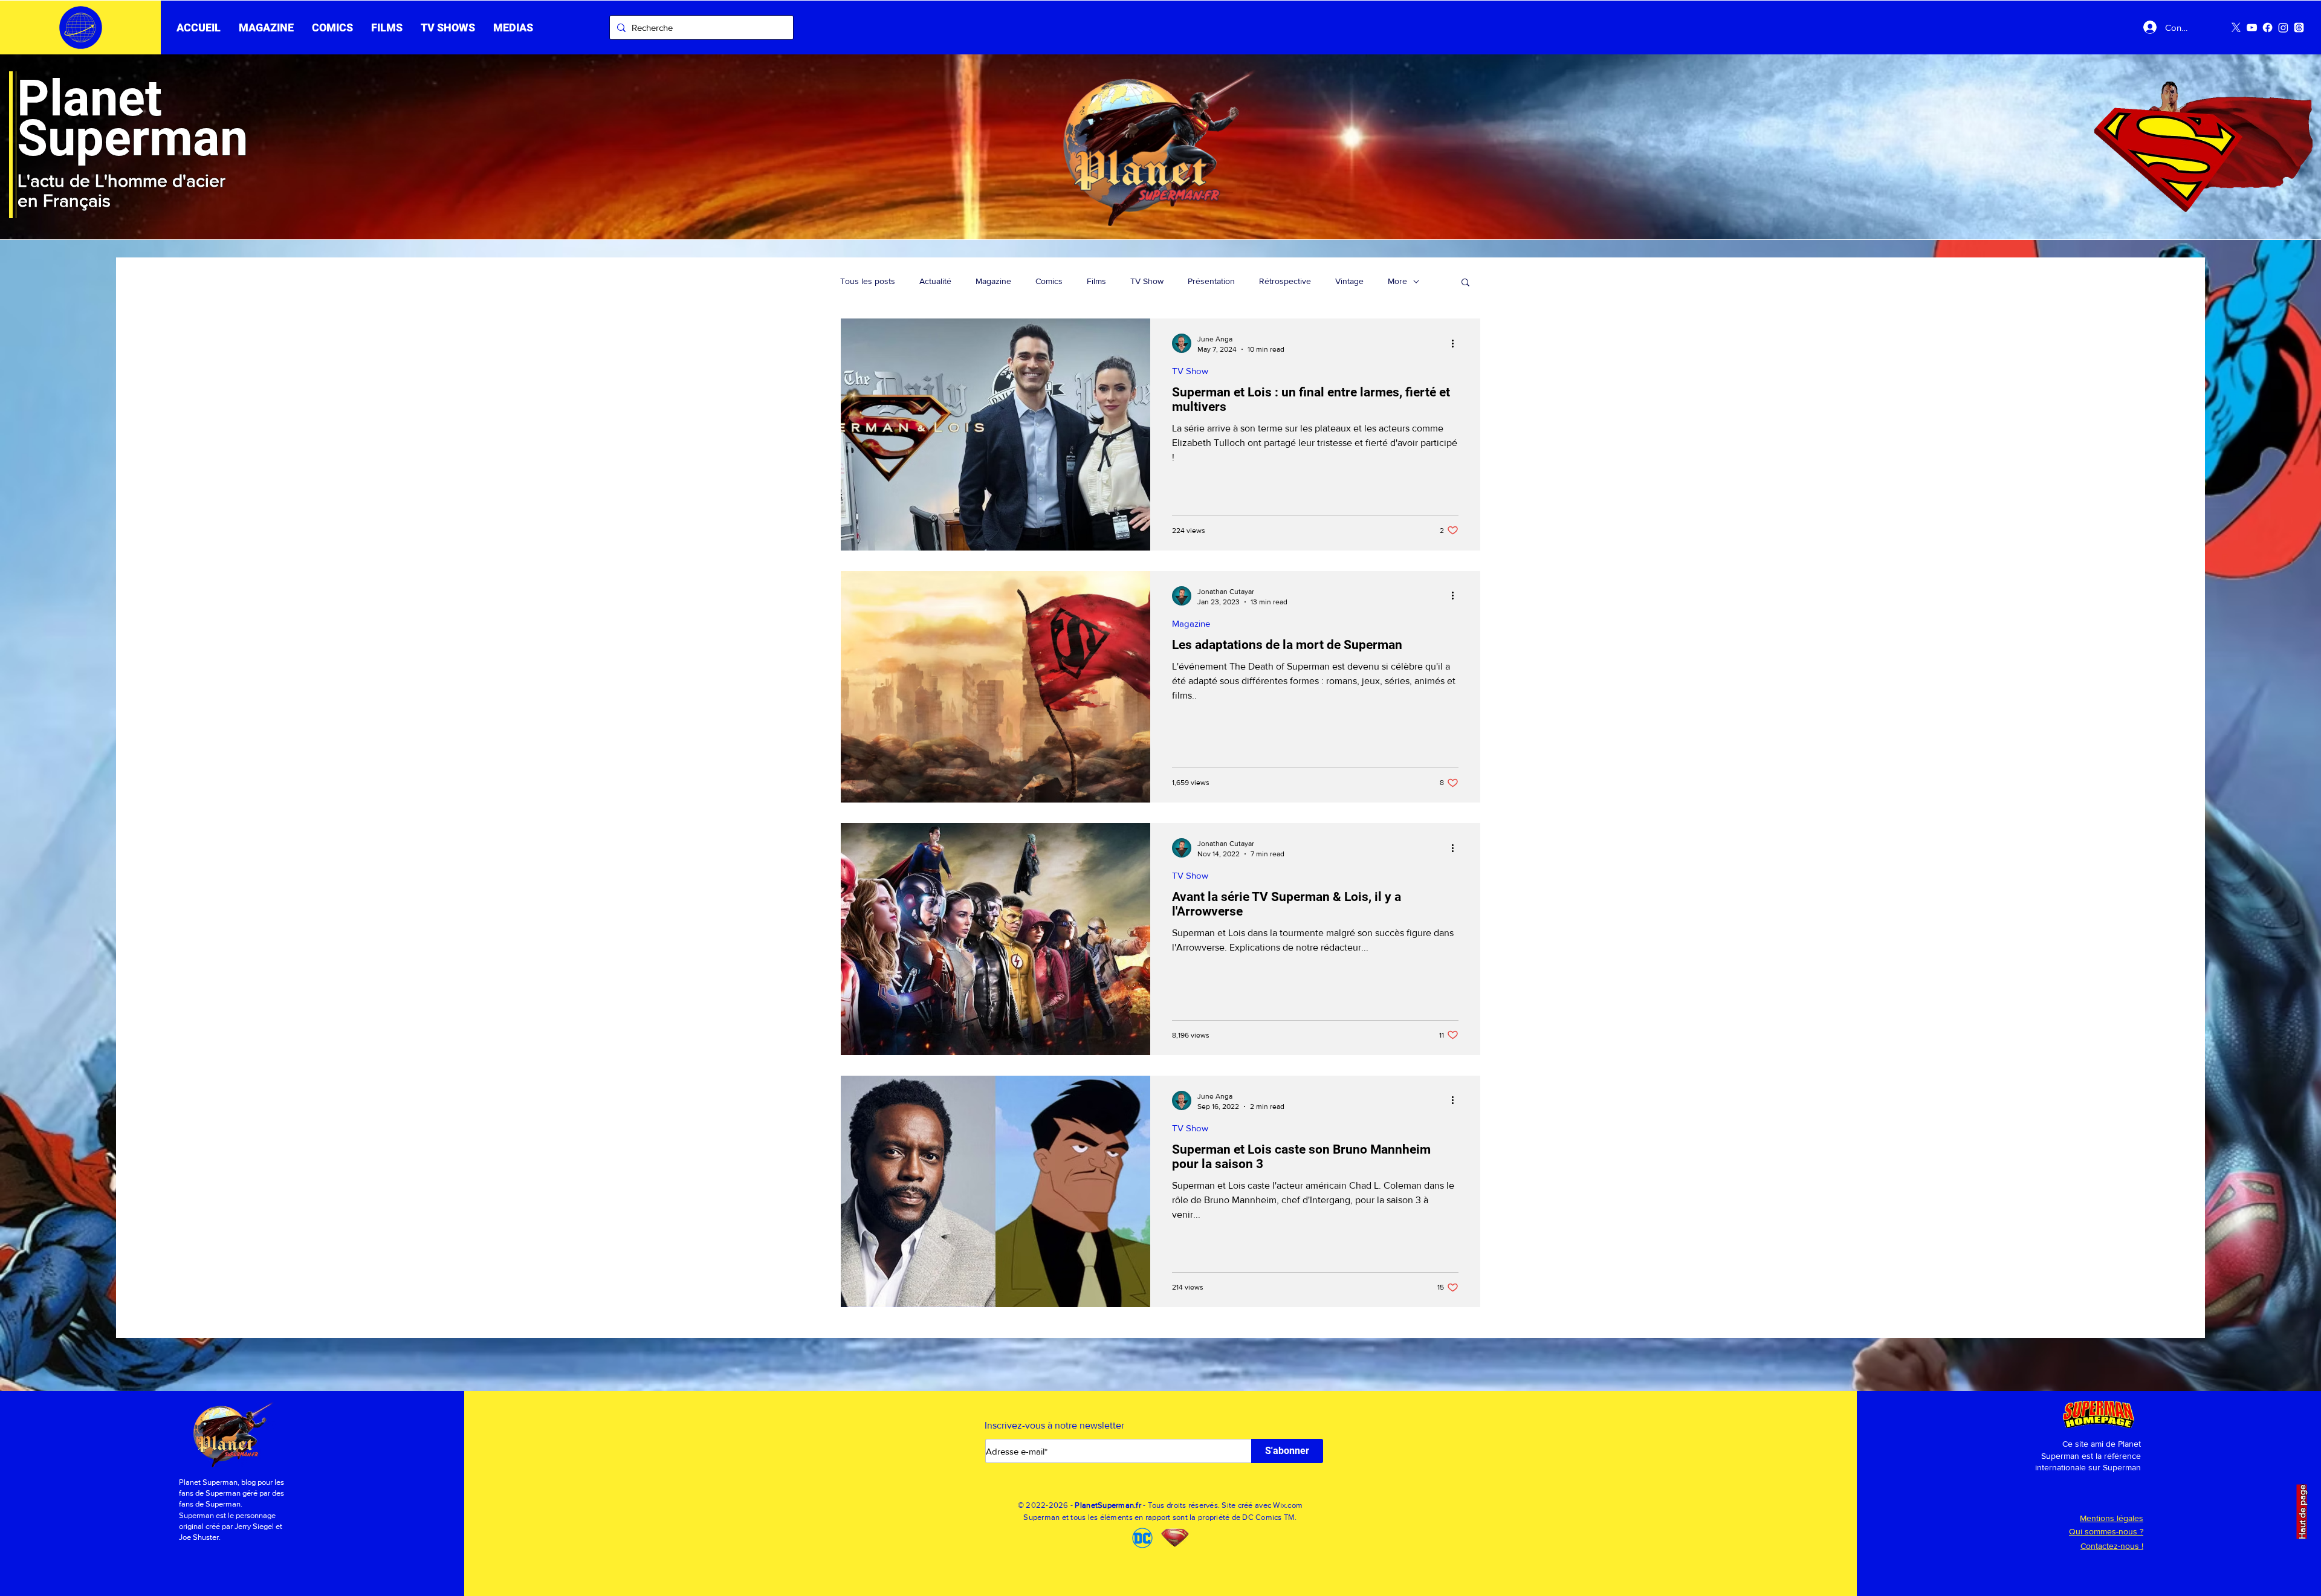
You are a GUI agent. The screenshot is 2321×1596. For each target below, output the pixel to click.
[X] (2236, 27)
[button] (387, 28)
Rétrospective (1285, 281)
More (1397, 281)
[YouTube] (2252, 27)
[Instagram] (2283, 27)
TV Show (1147, 281)
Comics (1049, 281)
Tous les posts (868, 281)
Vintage (1349, 281)
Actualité (935, 281)
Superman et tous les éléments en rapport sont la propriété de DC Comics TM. (1160, 1517)
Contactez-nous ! (2112, 1546)
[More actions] (1457, 343)
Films (1096, 281)
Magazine (993, 281)
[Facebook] (2268, 27)
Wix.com (1288, 1505)
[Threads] (2299, 27)
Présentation (1211, 281)
